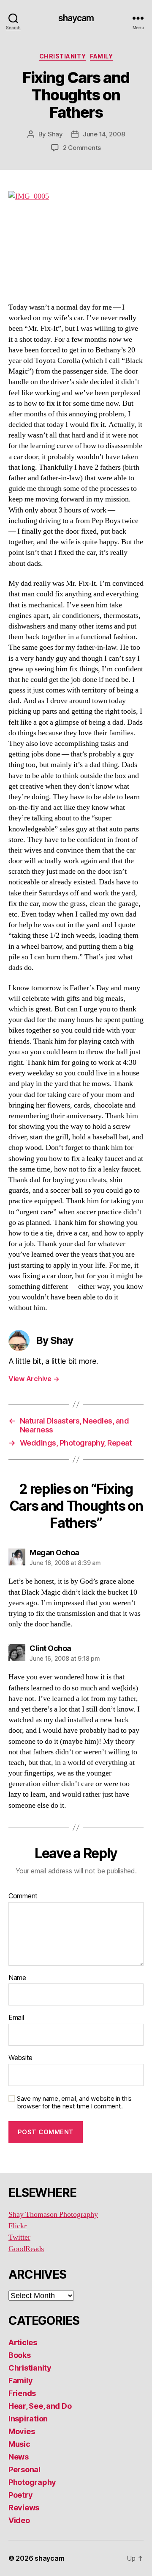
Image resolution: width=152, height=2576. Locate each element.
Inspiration (28, 2419)
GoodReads (26, 2249)
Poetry (20, 2495)
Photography (32, 2482)
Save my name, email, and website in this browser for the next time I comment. (74, 2103)
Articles (23, 2342)
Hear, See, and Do (40, 2406)
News (19, 2457)
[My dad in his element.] (76, 242)
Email (16, 2018)
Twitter (19, 2237)
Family (101, 56)
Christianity (62, 56)
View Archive (34, 1379)
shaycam (76, 18)
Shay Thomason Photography (53, 2215)
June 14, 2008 (104, 134)
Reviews (24, 2508)
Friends (22, 2393)
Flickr (18, 2226)
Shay (55, 134)
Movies (22, 2431)
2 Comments (82, 148)
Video (19, 2520)
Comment (23, 1896)
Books (20, 2355)
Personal (24, 2469)
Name (17, 1978)
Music (19, 2444)
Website (20, 2058)
